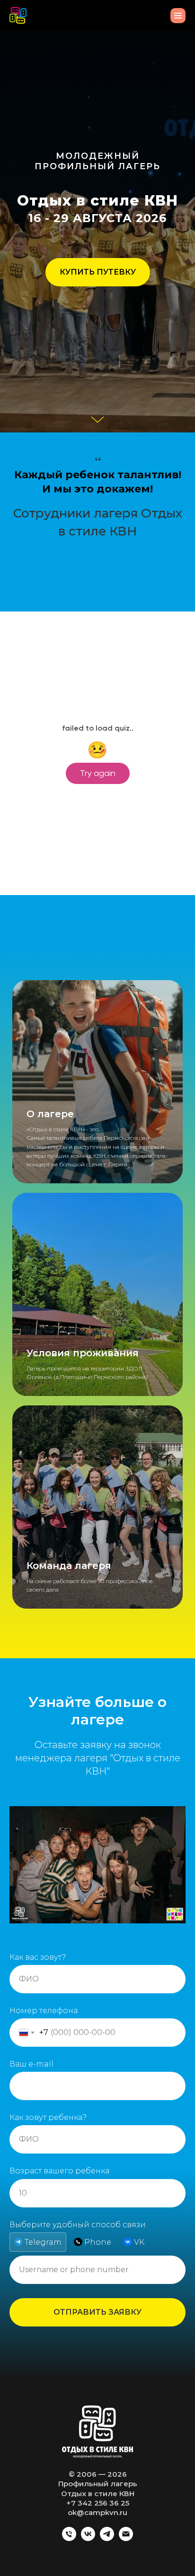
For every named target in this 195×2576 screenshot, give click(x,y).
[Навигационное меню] (178, 16)
